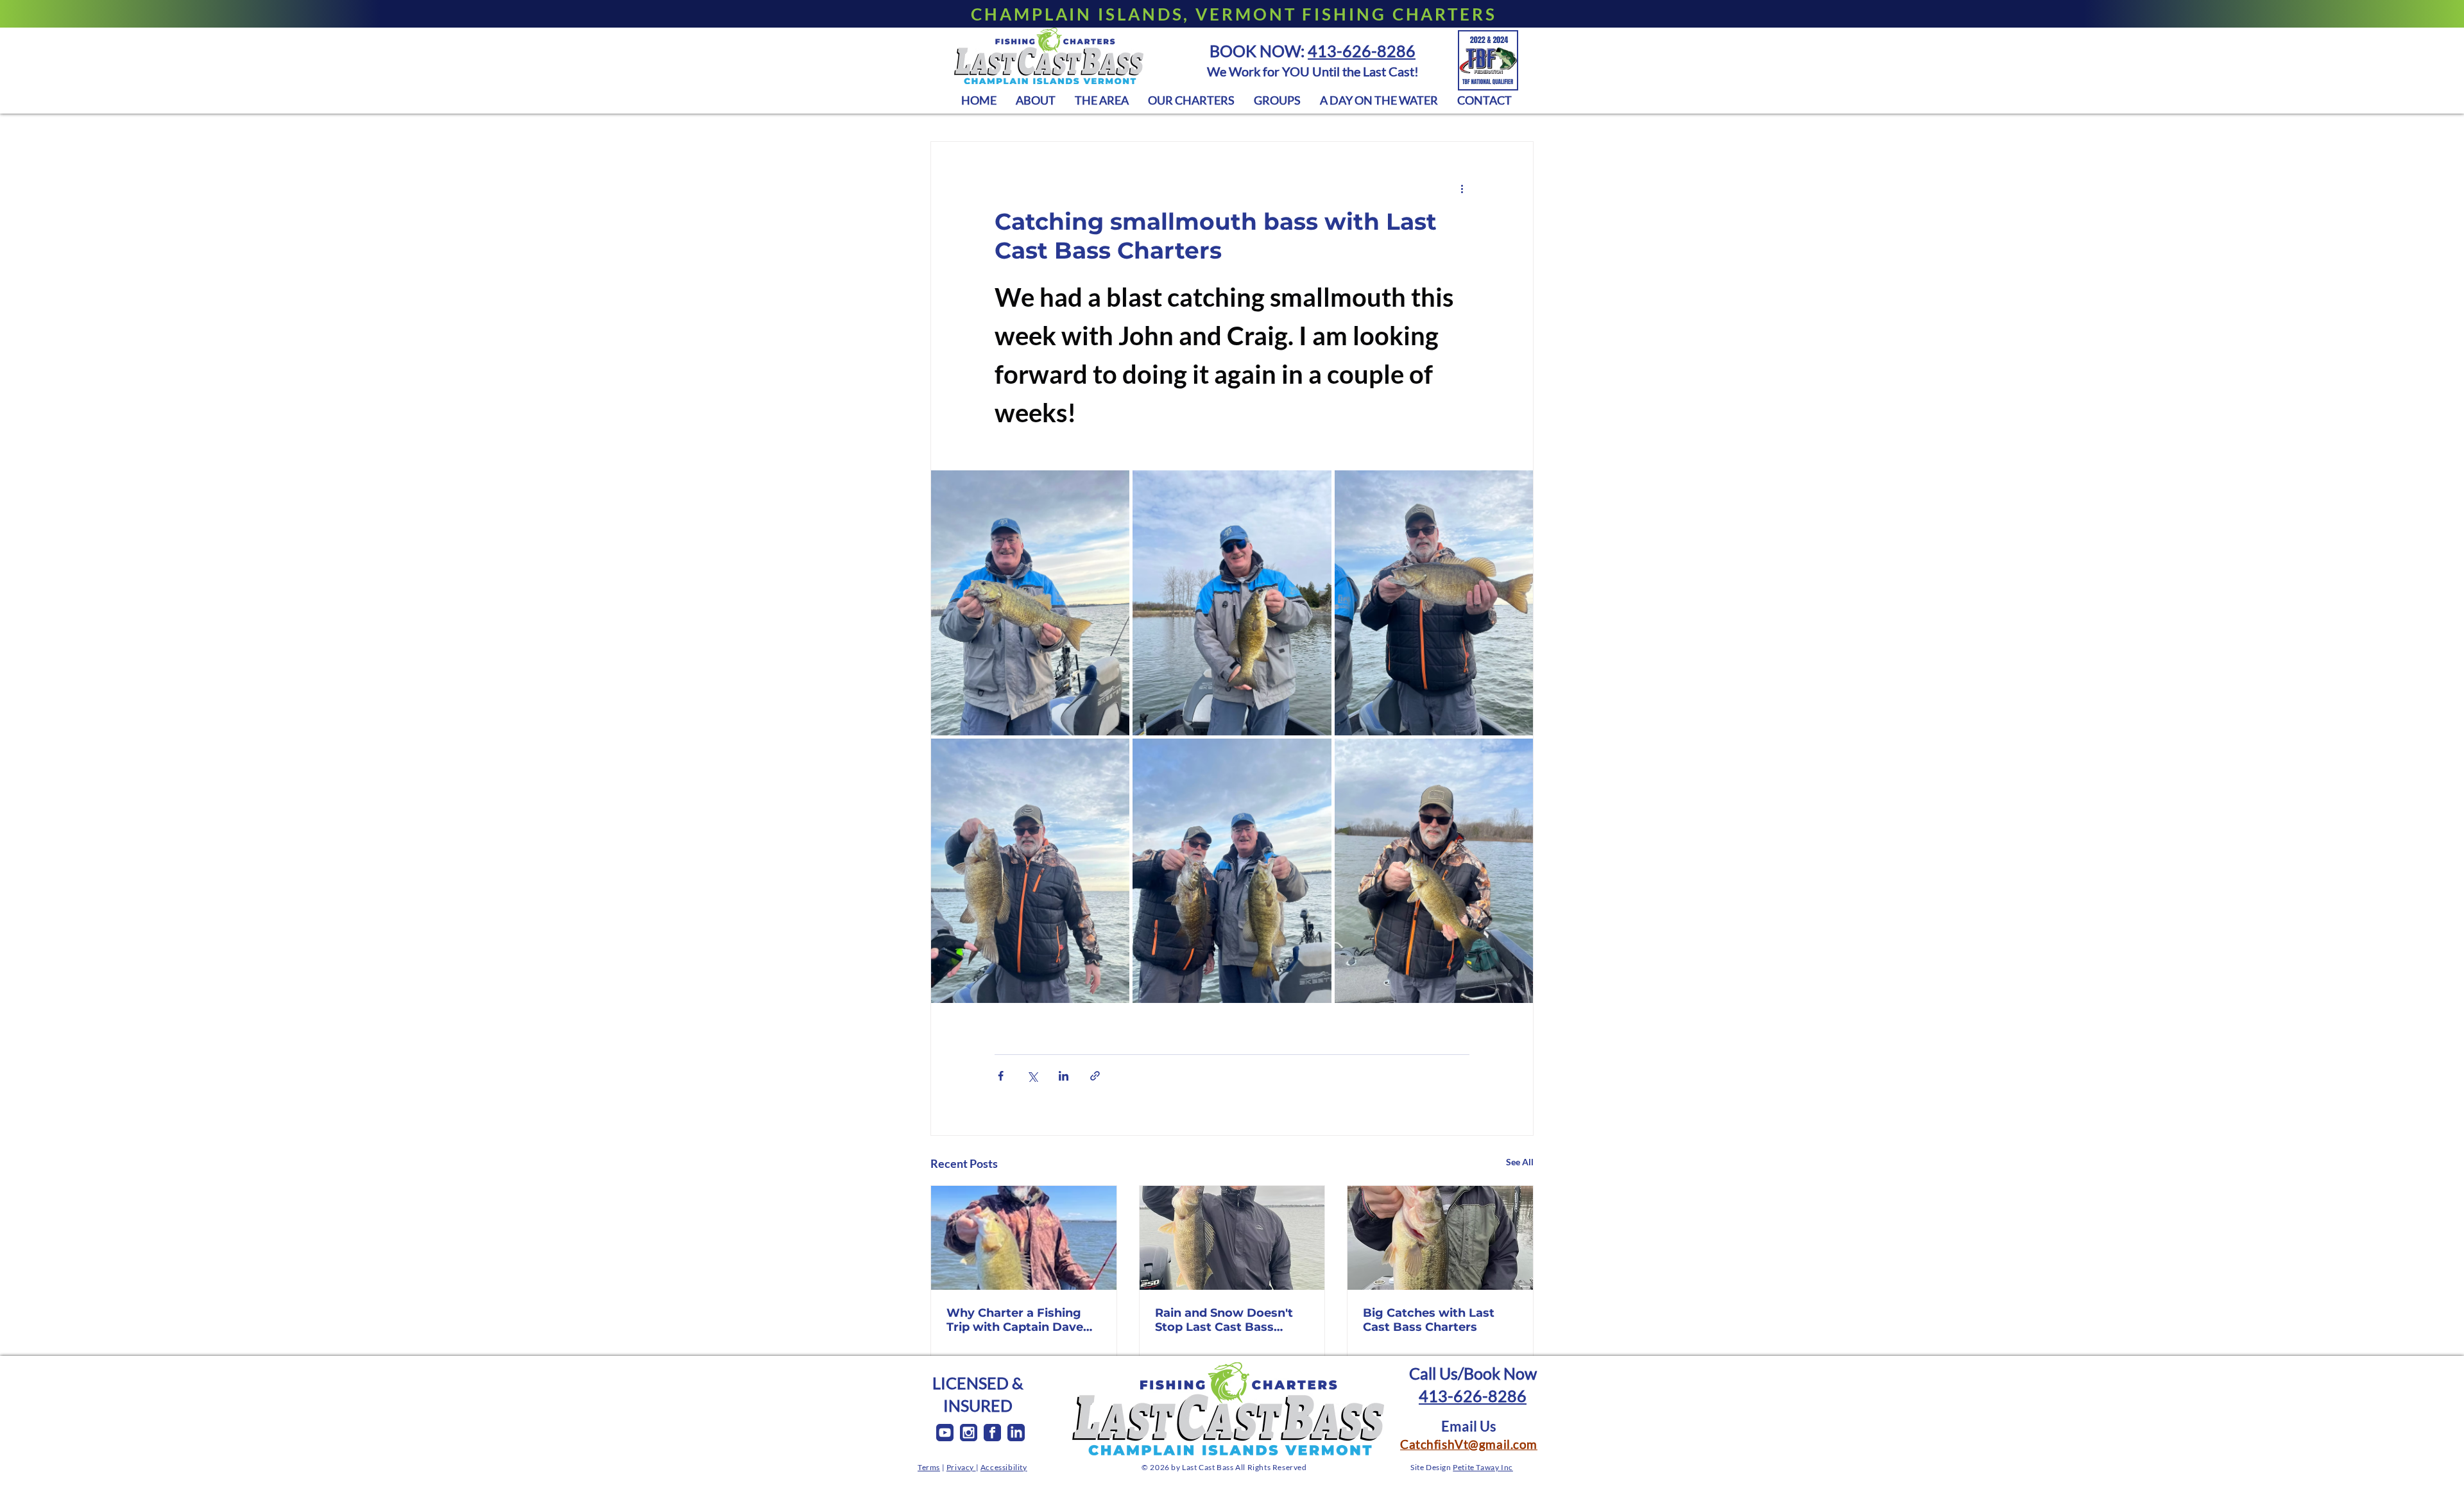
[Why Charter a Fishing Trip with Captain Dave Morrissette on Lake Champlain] (1024, 1238)
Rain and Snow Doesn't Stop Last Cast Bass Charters (1224, 1320)
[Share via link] (1095, 1076)
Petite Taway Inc (1483, 1467)
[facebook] (992, 1433)
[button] (1102, 100)
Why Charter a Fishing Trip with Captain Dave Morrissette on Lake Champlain (1015, 1320)
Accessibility (1004, 1467)
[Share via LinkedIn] (1064, 1076)
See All (1520, 1162)
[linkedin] (1016, 1433)
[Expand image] (1030, 603)
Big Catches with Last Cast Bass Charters (1429, 1320)
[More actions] (1462, 188)
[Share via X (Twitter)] (1032, 1076)
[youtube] (945, 1433)
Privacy (961, 1467)
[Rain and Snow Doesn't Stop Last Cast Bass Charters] (1232, 1238)
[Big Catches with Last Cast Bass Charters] (1440, 1238)
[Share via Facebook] (1001, 1076)
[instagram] (969, 1433)
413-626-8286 (1362, 51)
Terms (929, 1467)
